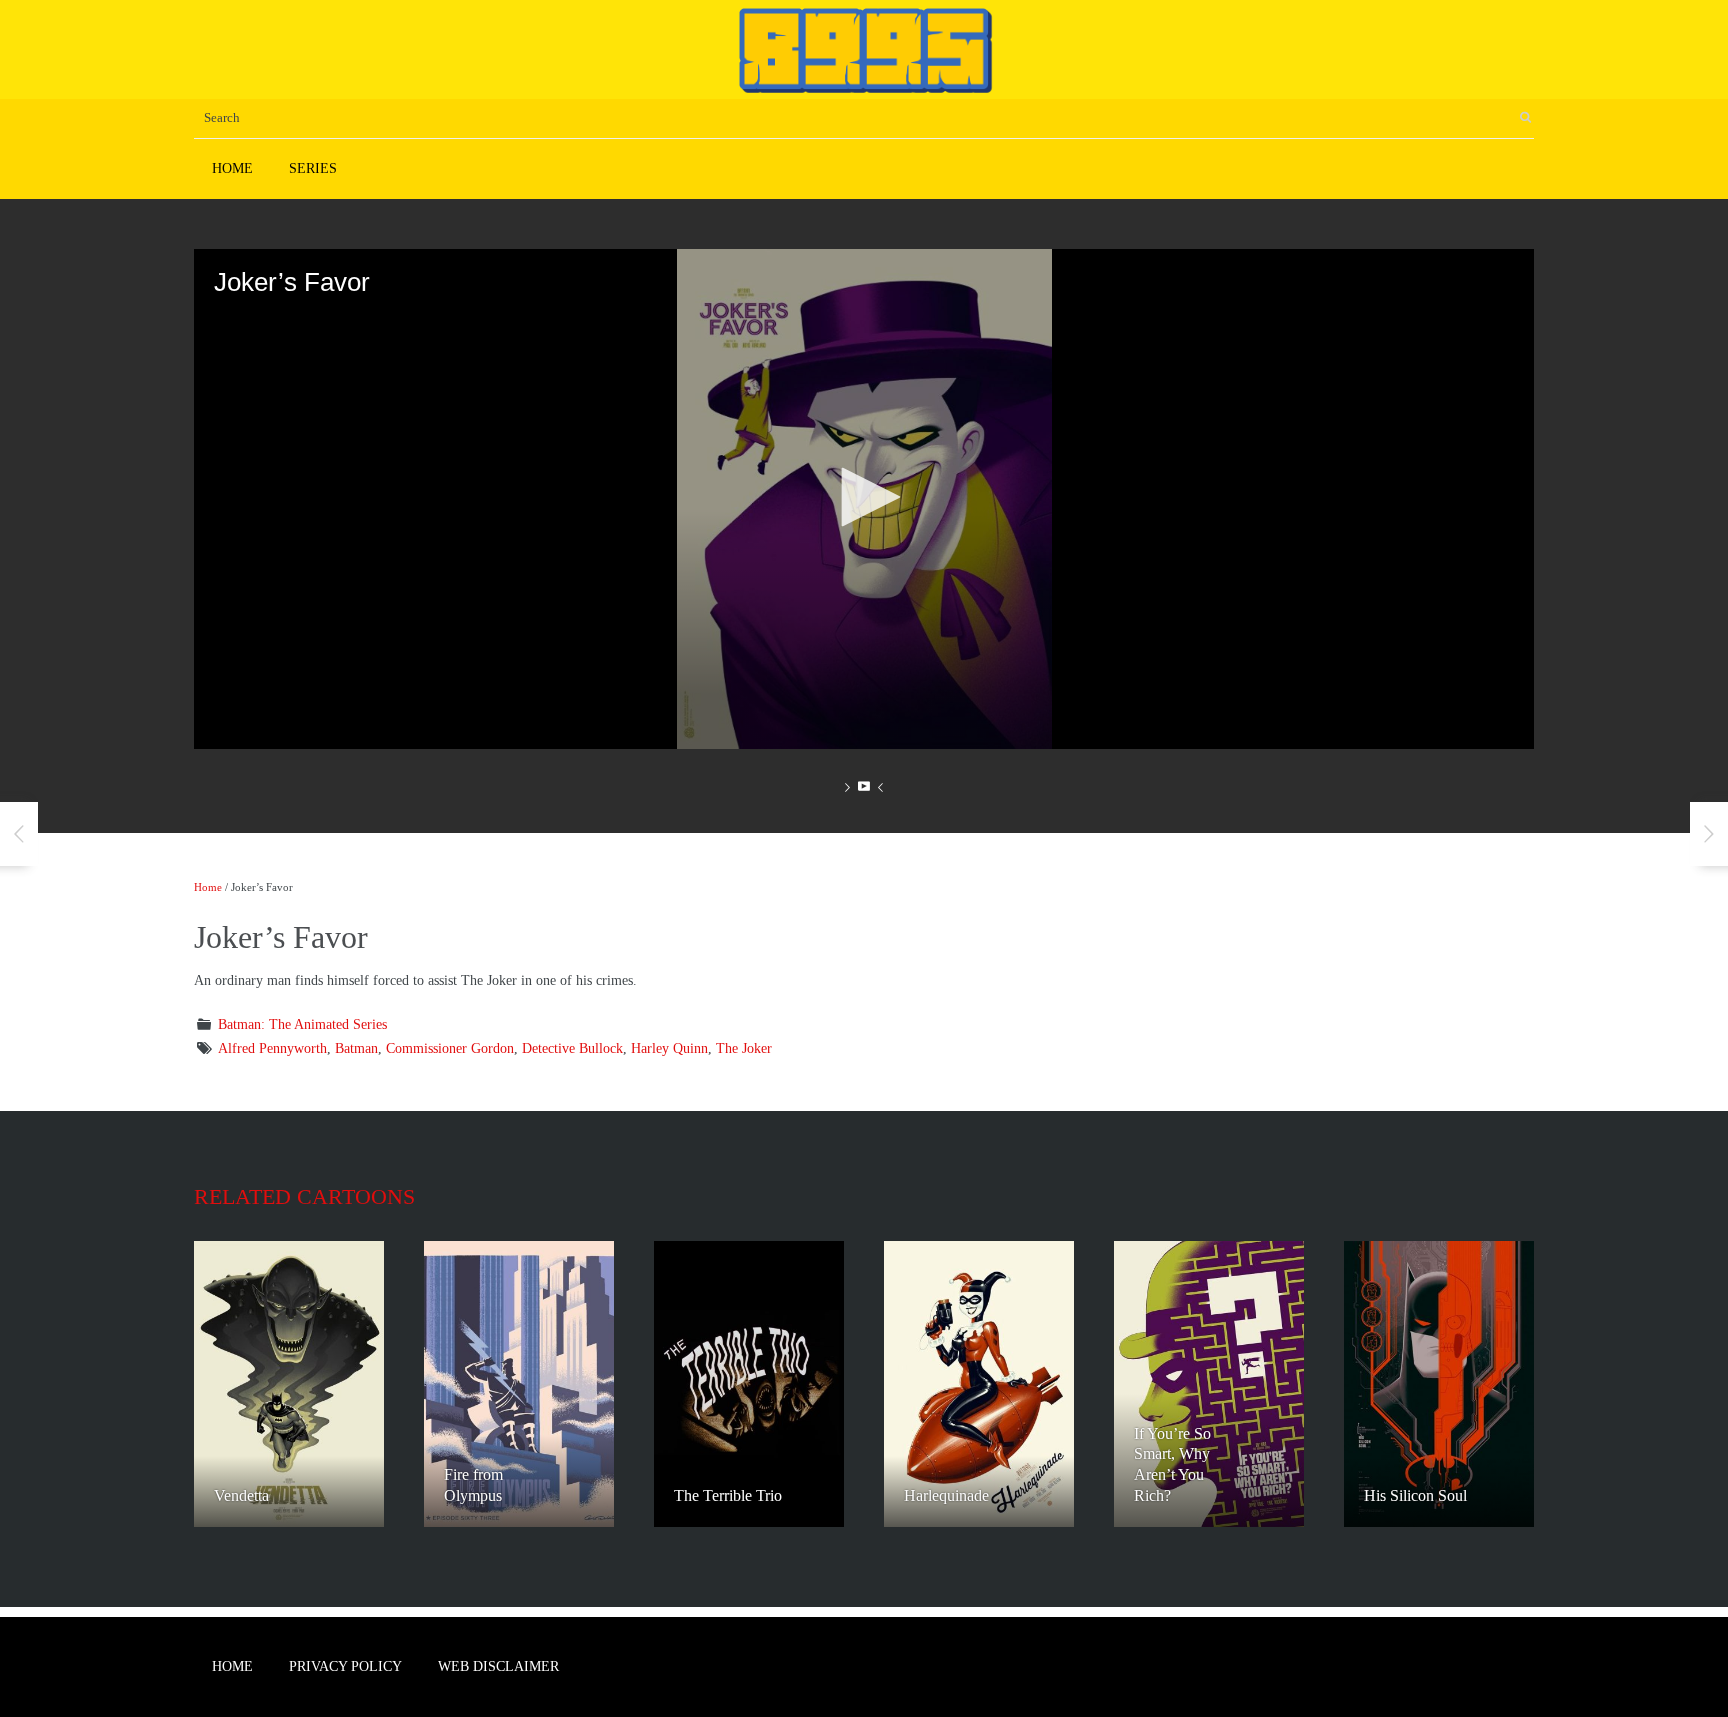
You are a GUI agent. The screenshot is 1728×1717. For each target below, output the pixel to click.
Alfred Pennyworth (272, 1048)
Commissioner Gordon (450, 1048)
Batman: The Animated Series (302, 1024)
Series (313, 168)
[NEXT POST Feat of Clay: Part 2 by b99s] (1709, 834)
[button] (864, 497)
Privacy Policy (345, 1666)
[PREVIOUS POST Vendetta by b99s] (19, 834)
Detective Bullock (572, 1048)
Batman (356, 1048)
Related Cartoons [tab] (304, 1196)
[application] (864, 499)
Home (232, 168)
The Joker (744, 1048)
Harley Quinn (669, 1048)
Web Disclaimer (498, 1666)
